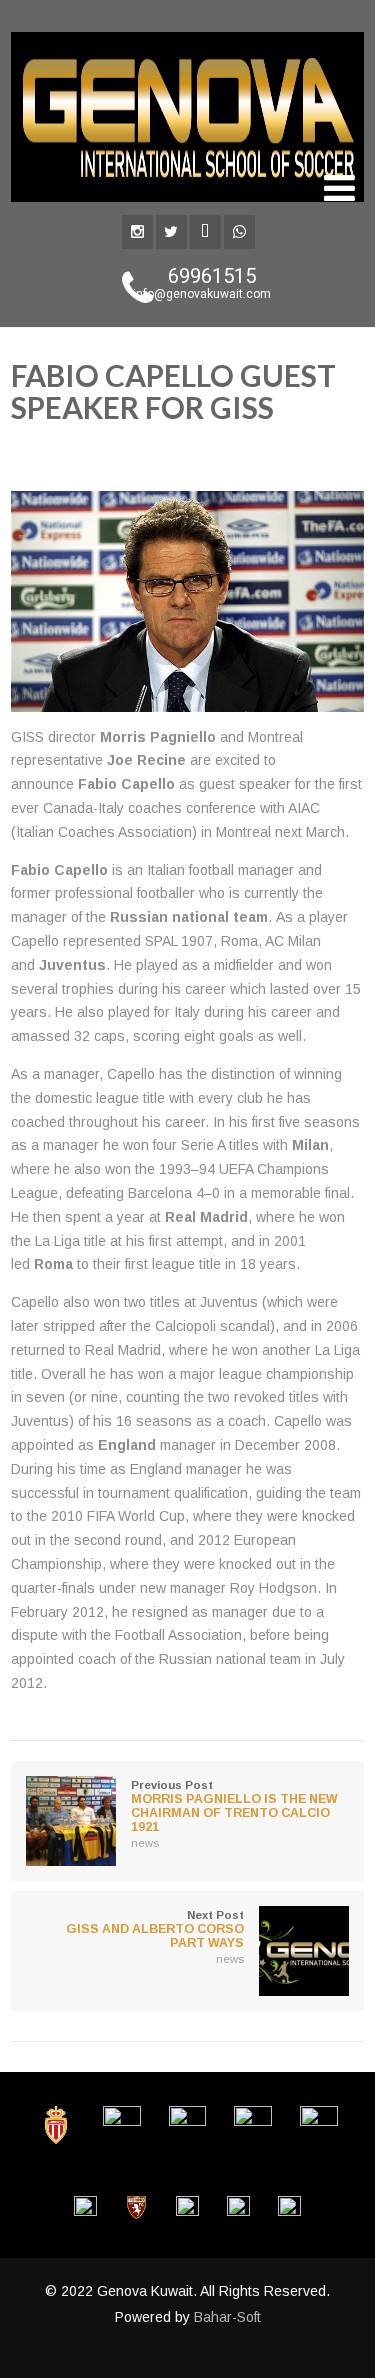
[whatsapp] (239, 232)
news (292, 450)
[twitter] (171, 232)
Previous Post (234, 1806)
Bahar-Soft (227, 2317)
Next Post (155, 1929)
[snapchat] (205, 232)
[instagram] (137, 232)
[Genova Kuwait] (187, 207)
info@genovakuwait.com (202, 294)
